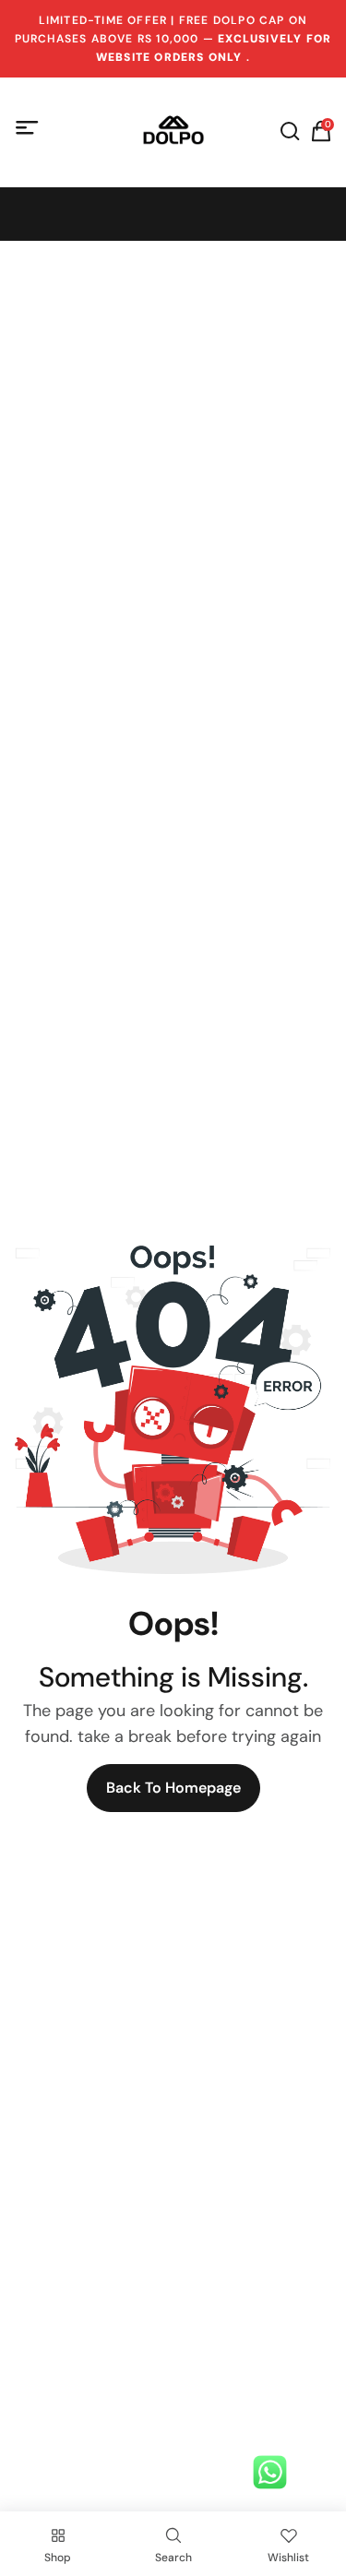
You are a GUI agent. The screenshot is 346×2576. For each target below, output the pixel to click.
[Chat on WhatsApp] (270, 2472)
